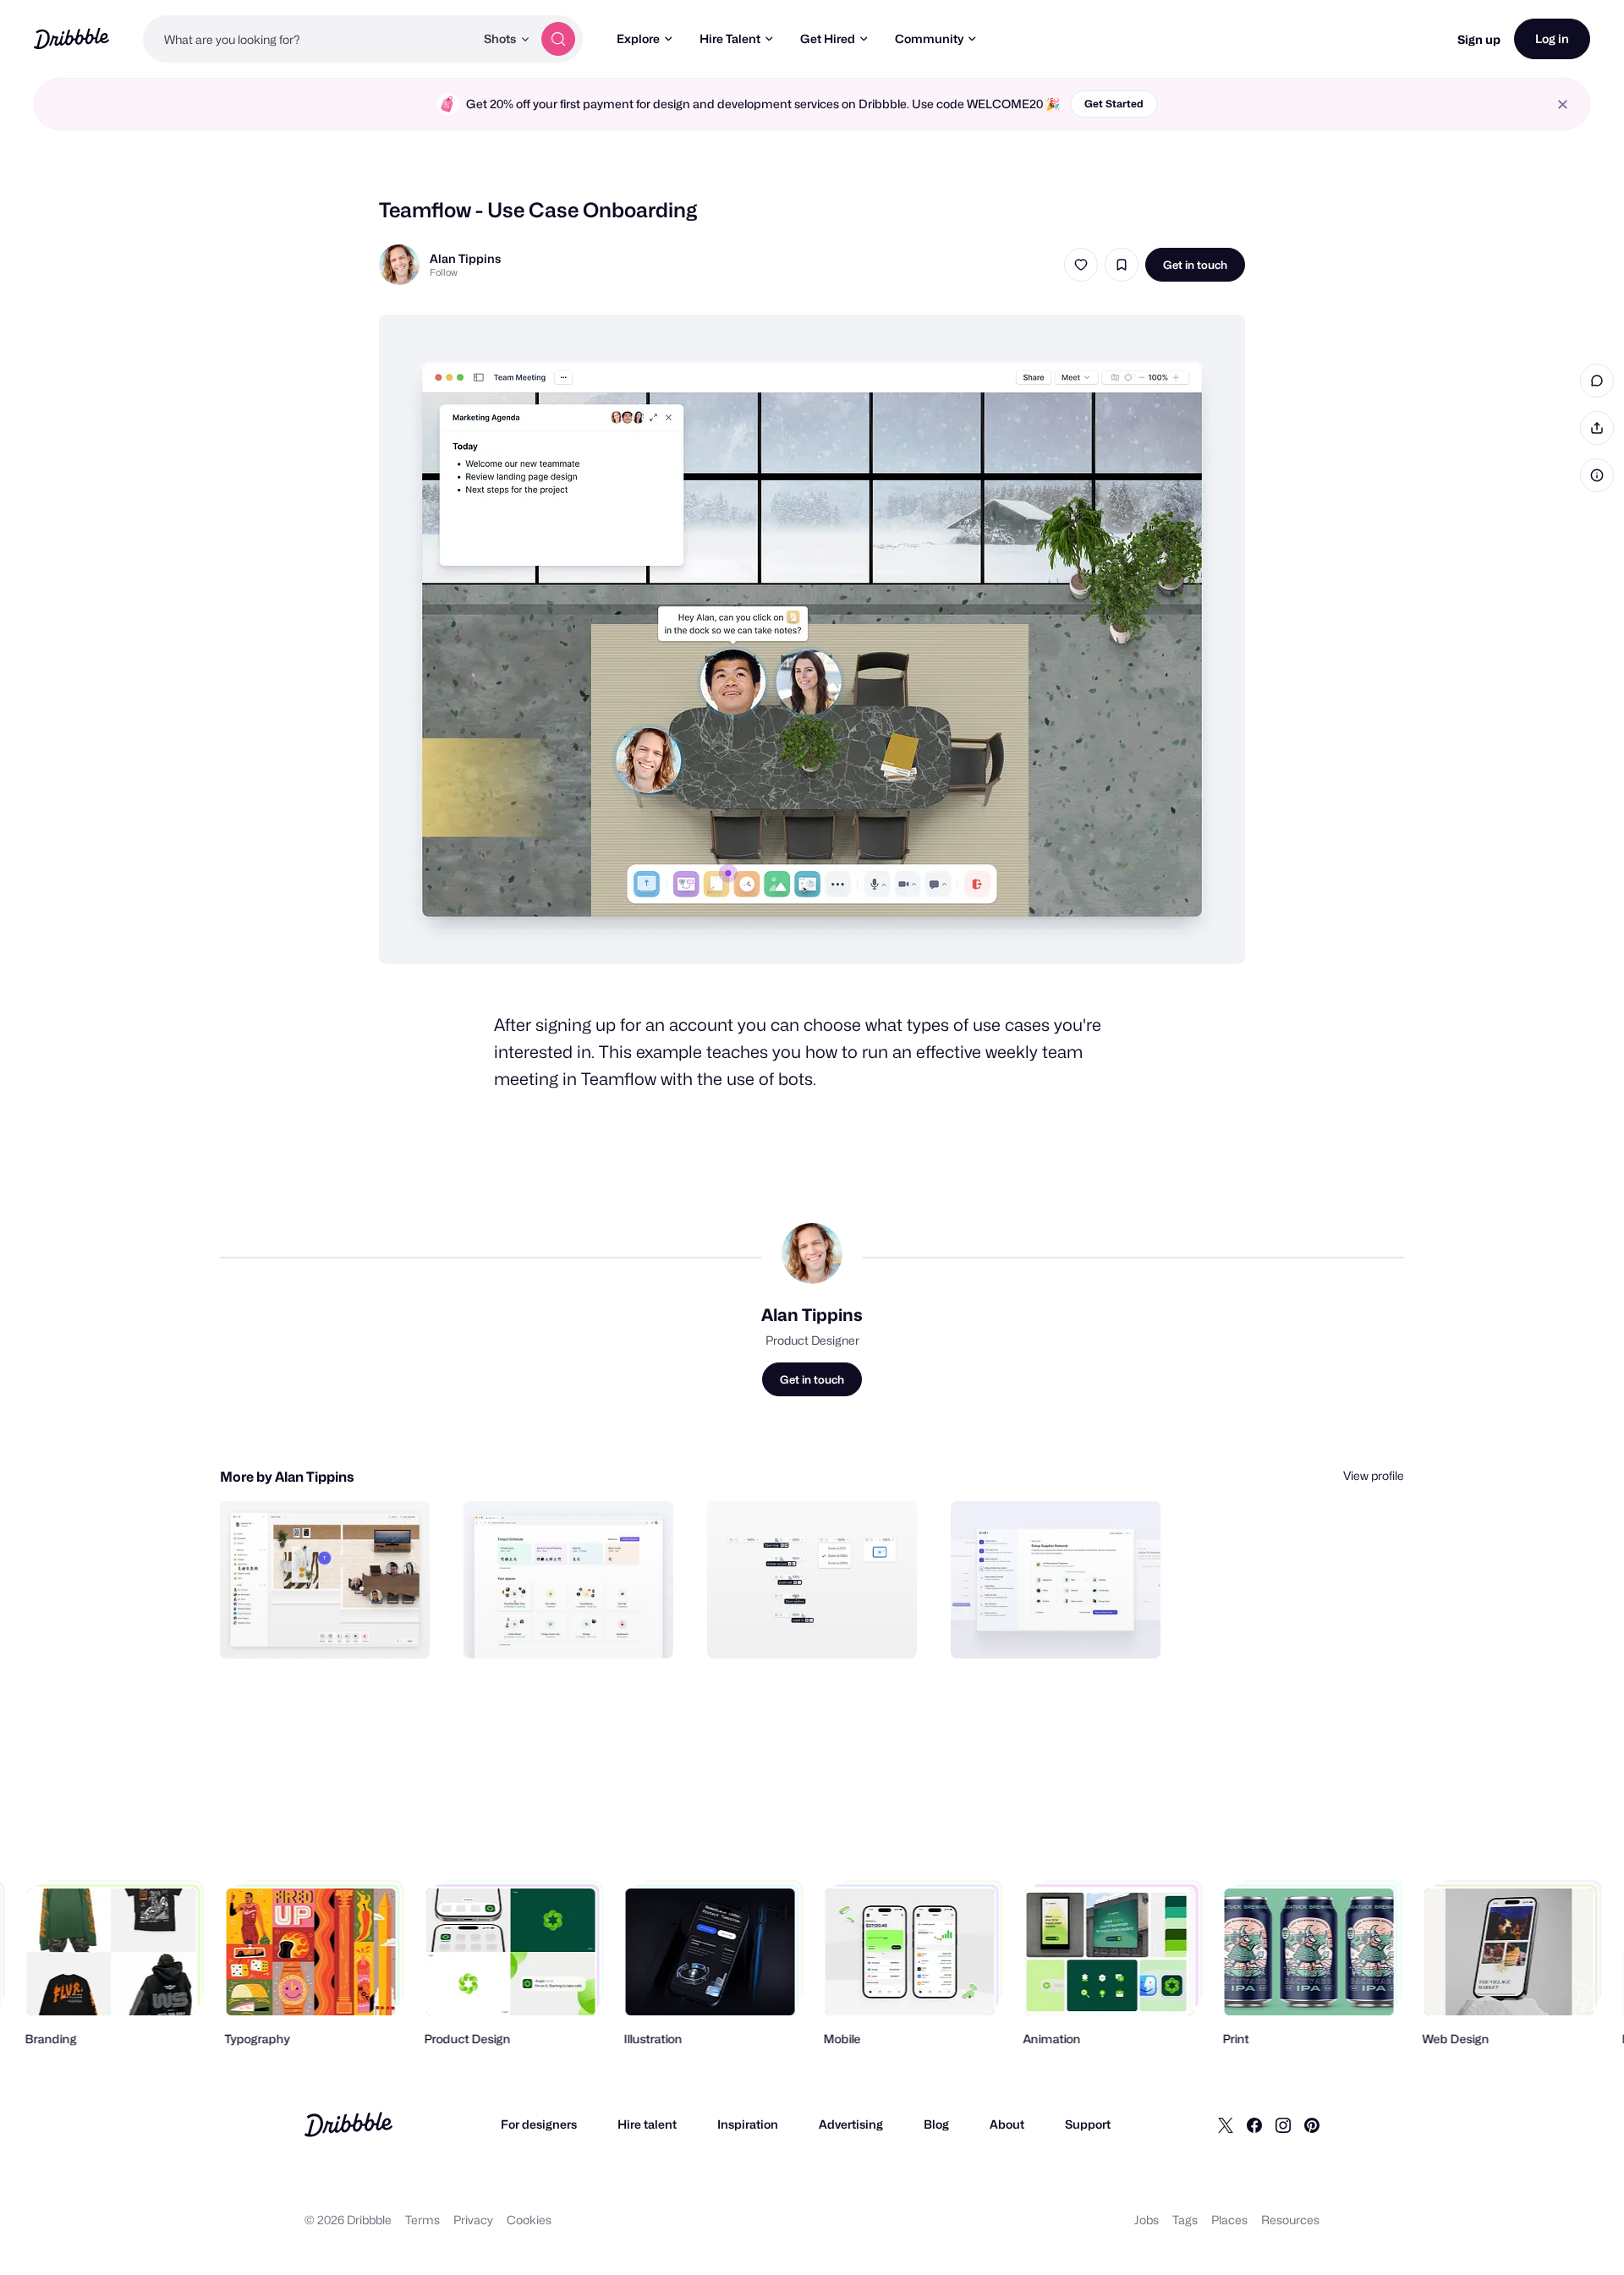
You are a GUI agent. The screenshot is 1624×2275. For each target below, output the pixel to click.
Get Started (1114, 104)
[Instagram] (1283, 2124)
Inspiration (748, 2124)
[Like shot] (1081, 265)
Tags (1185, 2220)
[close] (1563, 104)
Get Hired (828, 38)
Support (1088, 2124)
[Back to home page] (71, 38)
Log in (1552, 38)
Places (1229, 2220)
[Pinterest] (1312, 2124)
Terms (422, 2220)
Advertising (851, 2124)
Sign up (1479, 39)
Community (929, 38)
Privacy (473, 2220)
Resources (1290, 2220)
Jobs (1147, 2220)
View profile (1374, 1475)
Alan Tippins (465, 258)
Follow (444, 272)
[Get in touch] (331, 1627)
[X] (1226, 2124)
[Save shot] (1122, 265)
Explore (638, 38)
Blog (936, 2124)
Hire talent (647, 2124)
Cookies (529, 2220)
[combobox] (309, 39)
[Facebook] (1254, 2124)
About (1007, 2124)
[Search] (558, 39)
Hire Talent (730, 38)
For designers (539, 2124)
